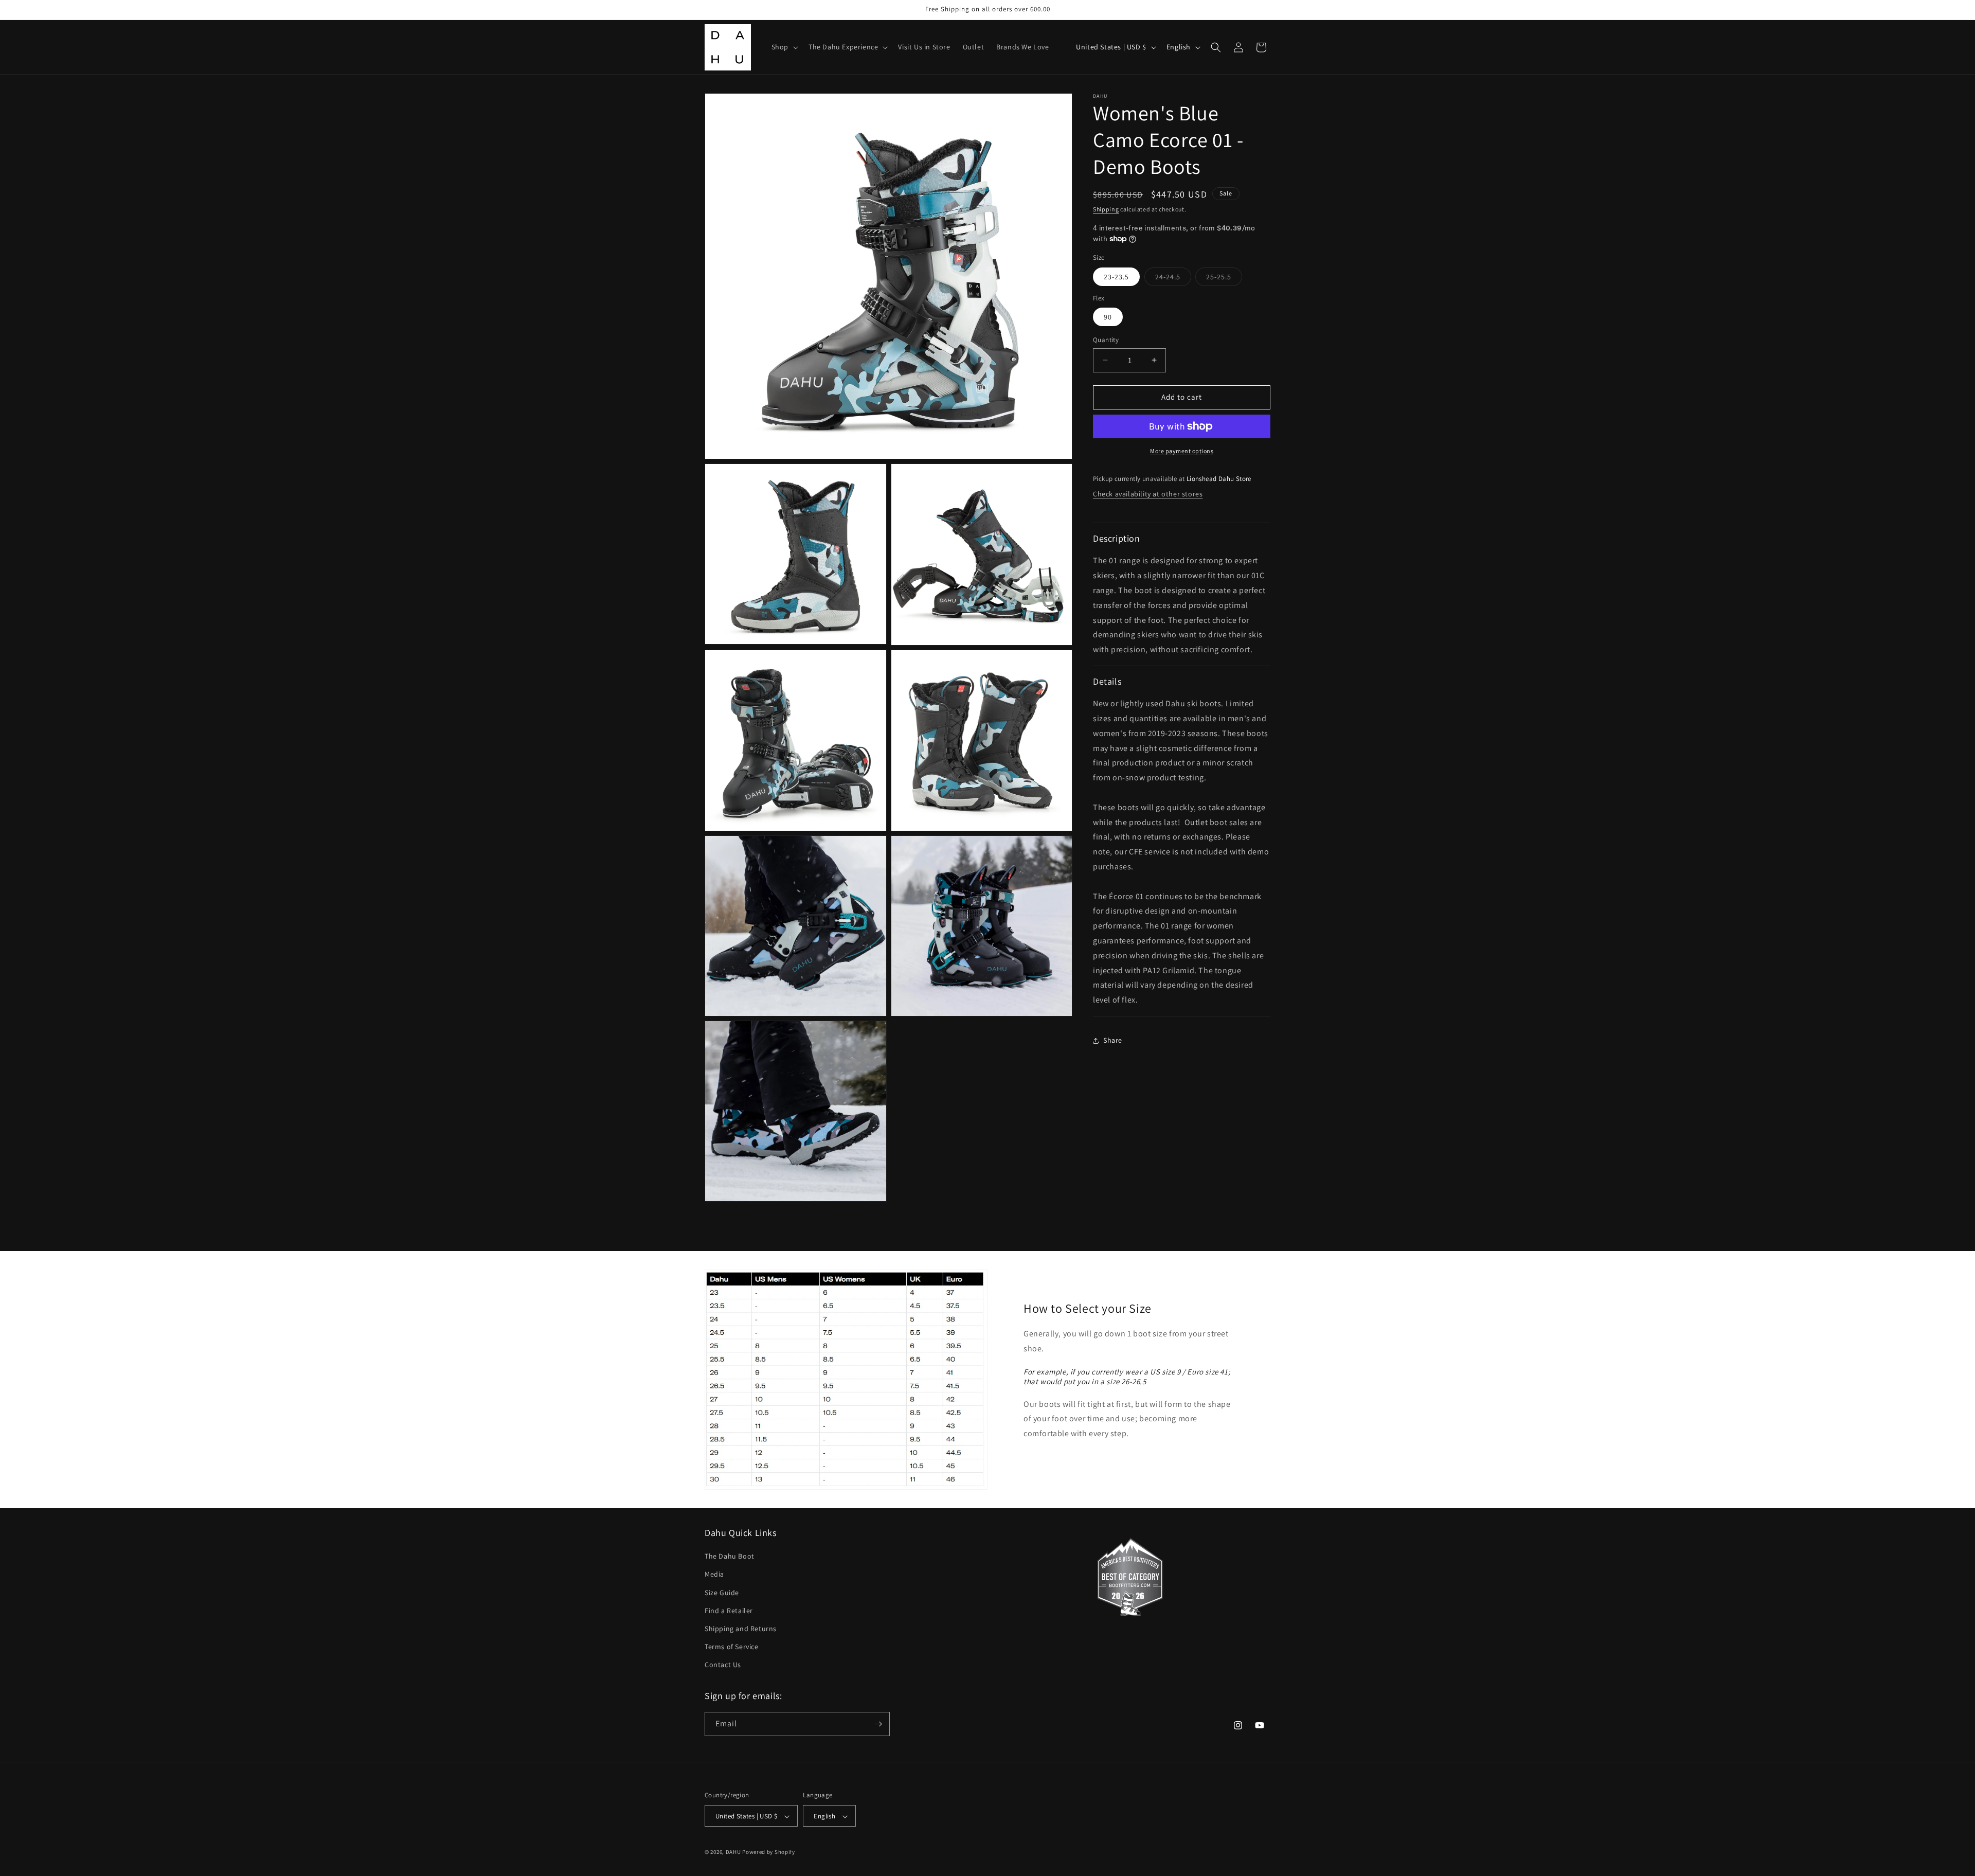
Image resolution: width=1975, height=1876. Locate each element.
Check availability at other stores (1148, 494)
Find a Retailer (729, 1611)
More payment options (1182, 451)
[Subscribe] (878, 1724)
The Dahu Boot (730, 1556)
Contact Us (723, 1665)
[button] (784, 47)
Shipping (1106, 209)
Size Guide (722, 1593)
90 (1108, 317)
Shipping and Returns (741, 1629)
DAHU (733, 1852)
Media (714, 1575)
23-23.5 (1116, 277)
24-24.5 (1173, 279)
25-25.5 (1224, 279)
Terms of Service (732, 1647)
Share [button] (1113, 1040)
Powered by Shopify (769, 1852)
